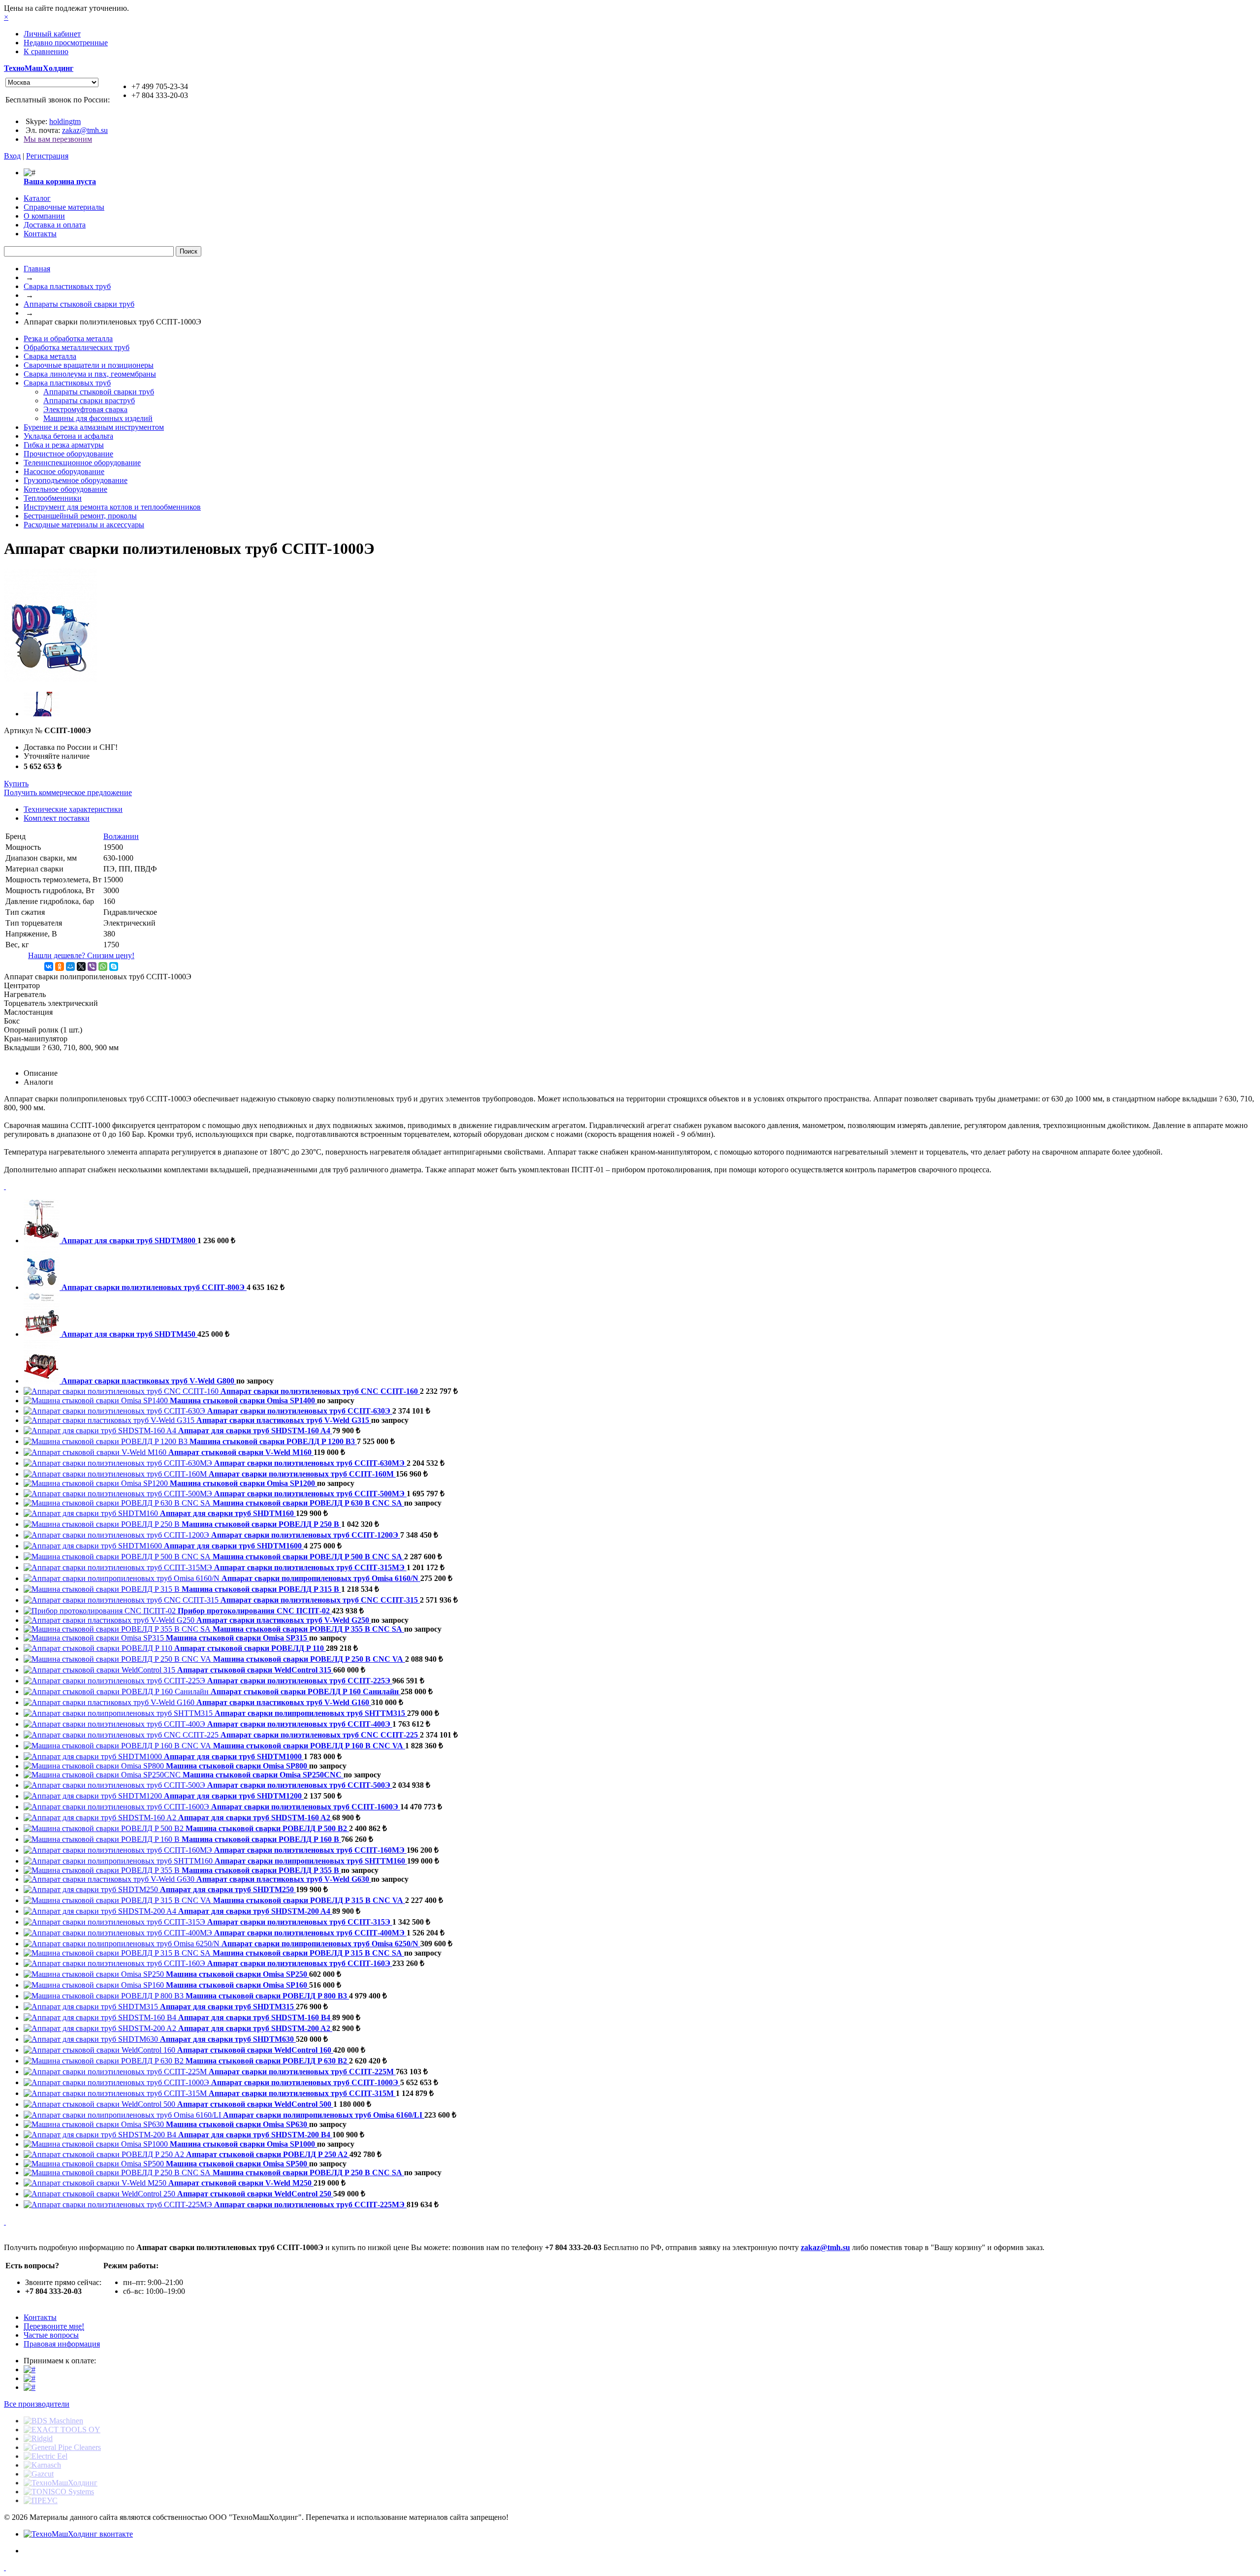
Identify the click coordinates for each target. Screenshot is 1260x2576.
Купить (16, 784)
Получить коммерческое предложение (68, 792)
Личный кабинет (52, 34)
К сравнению (46, 51)
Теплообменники (53, 498)
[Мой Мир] (70, 966)
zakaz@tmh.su (85, 130)
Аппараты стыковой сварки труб (79, 304)
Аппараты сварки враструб (89, 401)
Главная (37, 269)
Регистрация (47, 156)
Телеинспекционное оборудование (82, 463)
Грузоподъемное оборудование (76, 480)
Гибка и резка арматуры (64, 445)
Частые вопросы (51, 2335)
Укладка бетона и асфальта (68, 436)
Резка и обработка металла (68, 338)
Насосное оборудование (64, 471)
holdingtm (65, 121)
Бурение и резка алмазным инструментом (94, 427)
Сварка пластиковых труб (67, 286)
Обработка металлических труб (77, 347)
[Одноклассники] (60, 966)
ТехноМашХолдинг (39, 68)
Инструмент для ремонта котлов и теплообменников (112, 507)
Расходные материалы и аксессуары (84, 525)
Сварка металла (50, 356)
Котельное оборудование (65, 489)
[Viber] (92, 966)
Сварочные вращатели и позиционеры (89, 365)
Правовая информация (62, 2344)
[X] (81, 966)
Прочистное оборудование (68, 454)
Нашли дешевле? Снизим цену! (81, 955)
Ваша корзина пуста (60, 181)
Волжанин (121, 836)
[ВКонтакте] (49, 966)
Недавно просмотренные (66, 43)
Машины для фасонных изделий (98, 418)
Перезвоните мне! (54, 2326)
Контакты (40, 2317)
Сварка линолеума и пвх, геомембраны (90, 374)
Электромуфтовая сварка (85, 409)
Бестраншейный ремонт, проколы (80, 516)
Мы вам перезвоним (58, 139)
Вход (12, 156)
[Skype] (114, 966)
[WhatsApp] (103, 966)
